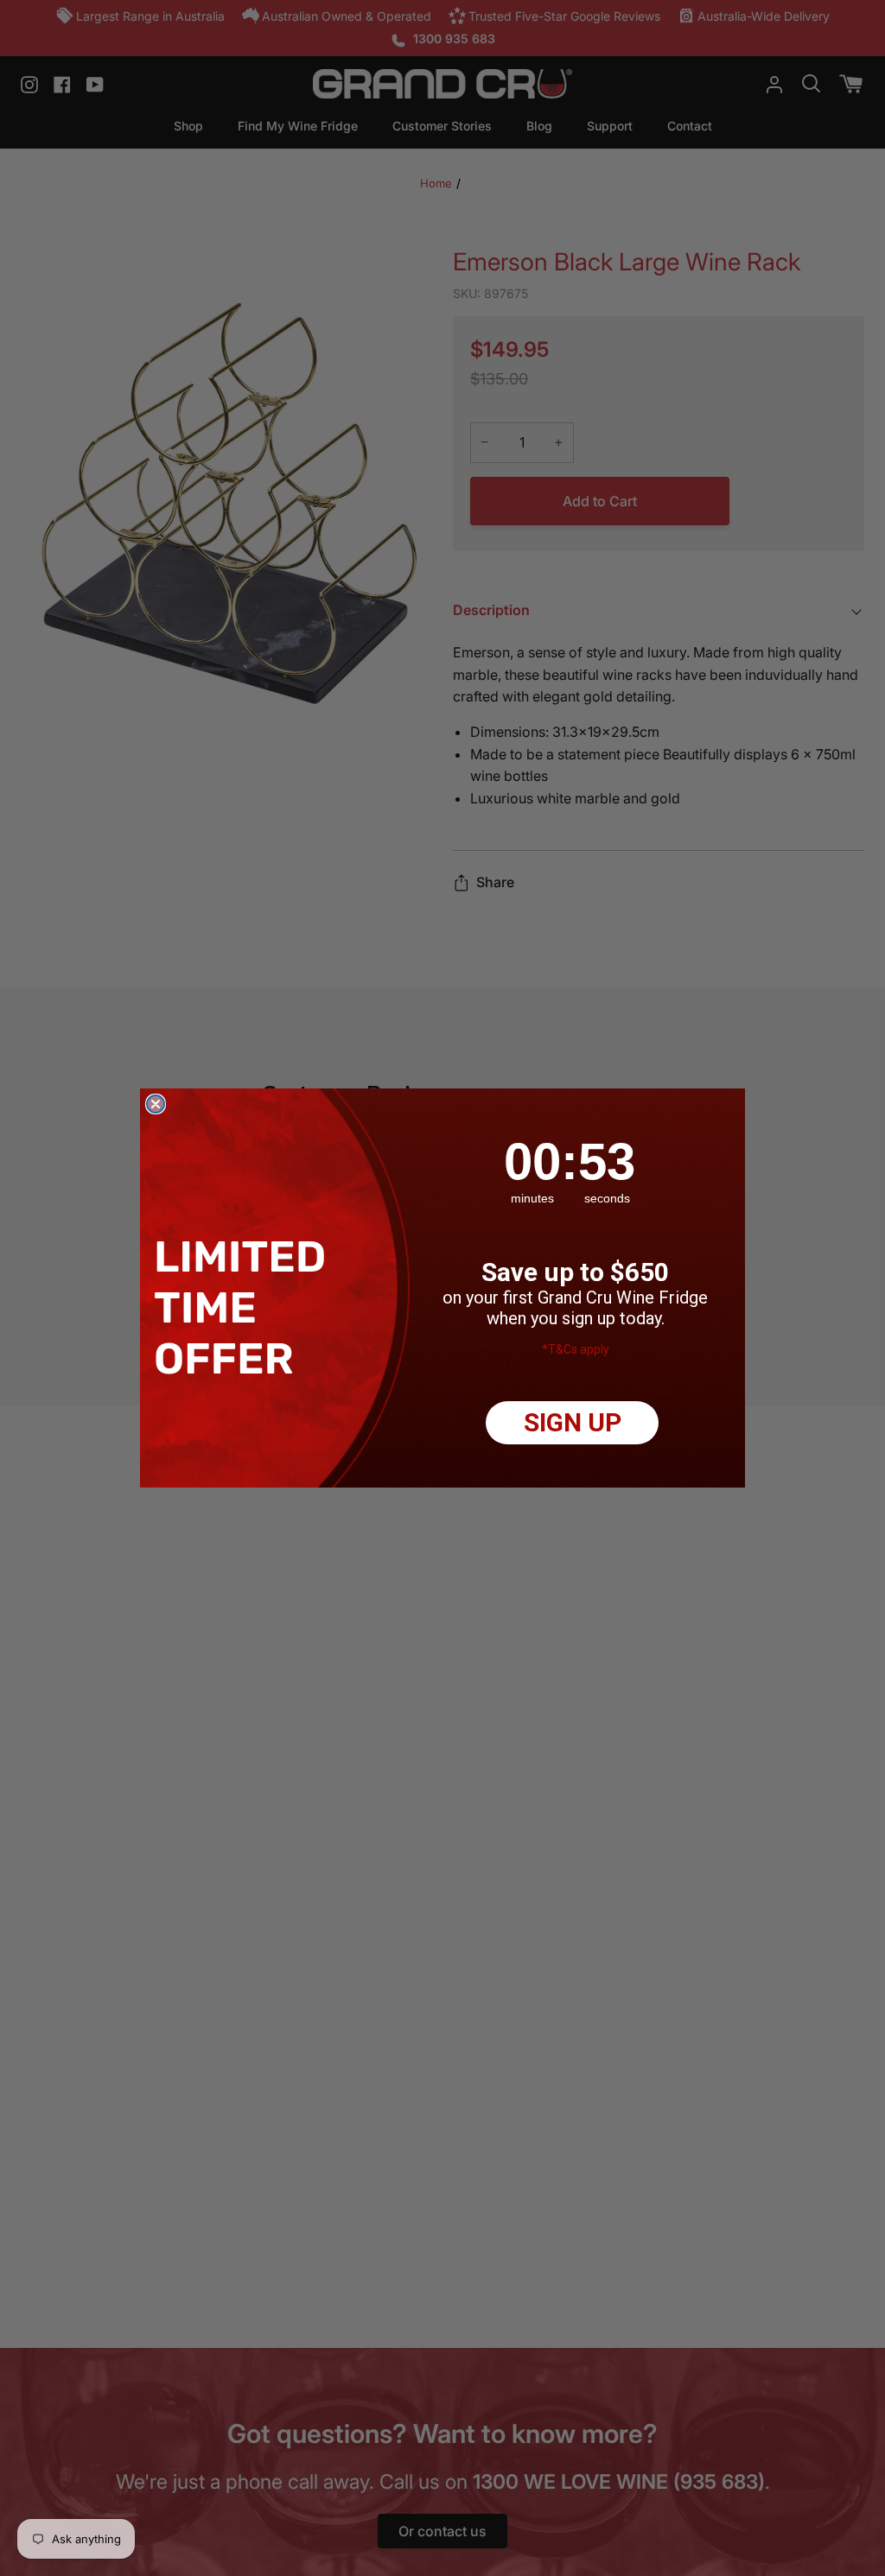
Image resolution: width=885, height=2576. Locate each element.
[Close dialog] (156, 1104)
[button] (245, 1307)
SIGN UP (573, 1422)
